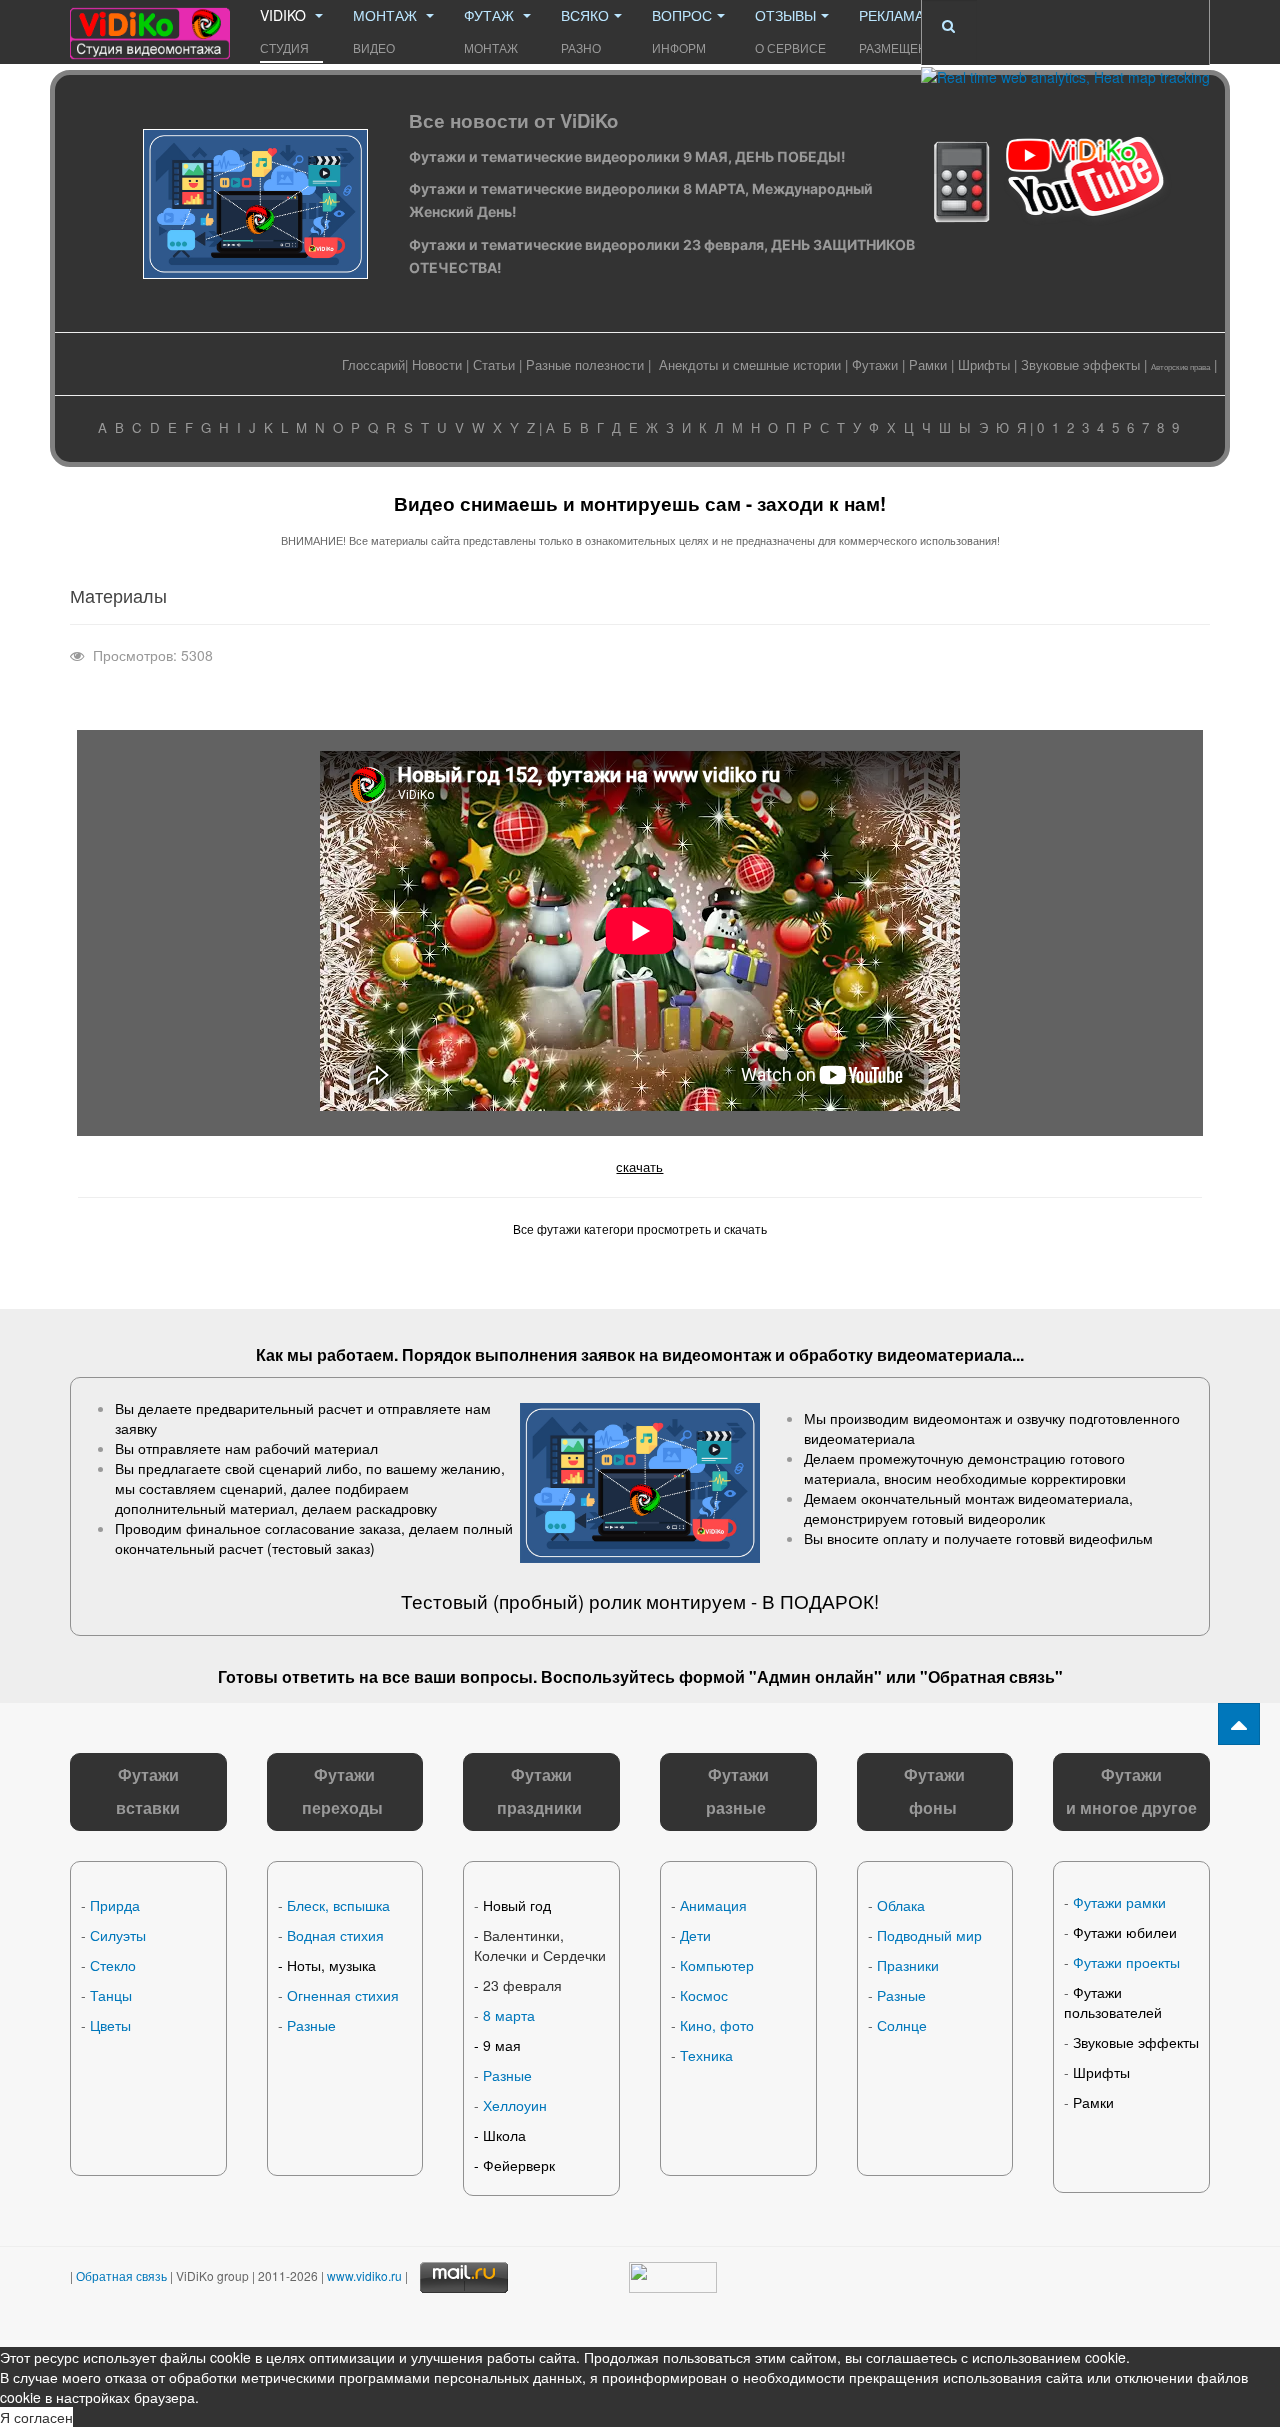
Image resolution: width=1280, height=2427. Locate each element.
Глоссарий (373, 364)
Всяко (585, 30)
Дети (695, 1935)
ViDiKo (285, 30)
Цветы (110, 2025)
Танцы (111, 1995)
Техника (706, 2055)
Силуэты (118, 1935)
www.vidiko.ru (364, 2275)
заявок (608, 1354)
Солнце (902, 2025)
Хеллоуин (515, 2105)
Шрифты (984, 364)
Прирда (115, 1905)
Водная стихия (335, 1935)
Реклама (901, 30)
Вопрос (682, 30)
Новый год (517, 1905)
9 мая (502, 2045)
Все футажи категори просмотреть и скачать (640, 1228)
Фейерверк (519, 2165)
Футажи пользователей (1113, 2002)
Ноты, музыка (331, 1965)
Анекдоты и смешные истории (750, 364)
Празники (908, 1965)
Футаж (491, 30)
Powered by (1064, 2297)
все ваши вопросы (457, 1676)
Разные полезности (585, 364)
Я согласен (36, 2417)
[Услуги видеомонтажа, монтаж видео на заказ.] (150, 27)
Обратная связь (991, 1676)
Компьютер (717, 1965)
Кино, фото (717, 2025)
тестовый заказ (321, 1548)
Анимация (713, 1905)
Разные (311, 2025)
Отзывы (790, 30)
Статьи (494, 364)
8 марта (509, 2015)
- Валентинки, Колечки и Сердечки (540, 1945)
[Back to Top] (1239, 1724)
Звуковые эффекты (1080, 364)
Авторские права (1180, 366)
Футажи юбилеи (1125, 1932)
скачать (639, 1166)
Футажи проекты (1126, 1962)
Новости (437, 364)
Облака (901, 1905)
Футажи (875, 364)
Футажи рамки (1119, 1902)
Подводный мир (929, 1935)
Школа (504, 2135)
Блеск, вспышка (338, 1905)
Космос (704, 1995)
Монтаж (387, 30)
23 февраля (522, 1985)
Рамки (928, 364)
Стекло (113, 1965)
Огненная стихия (343, 1995)
